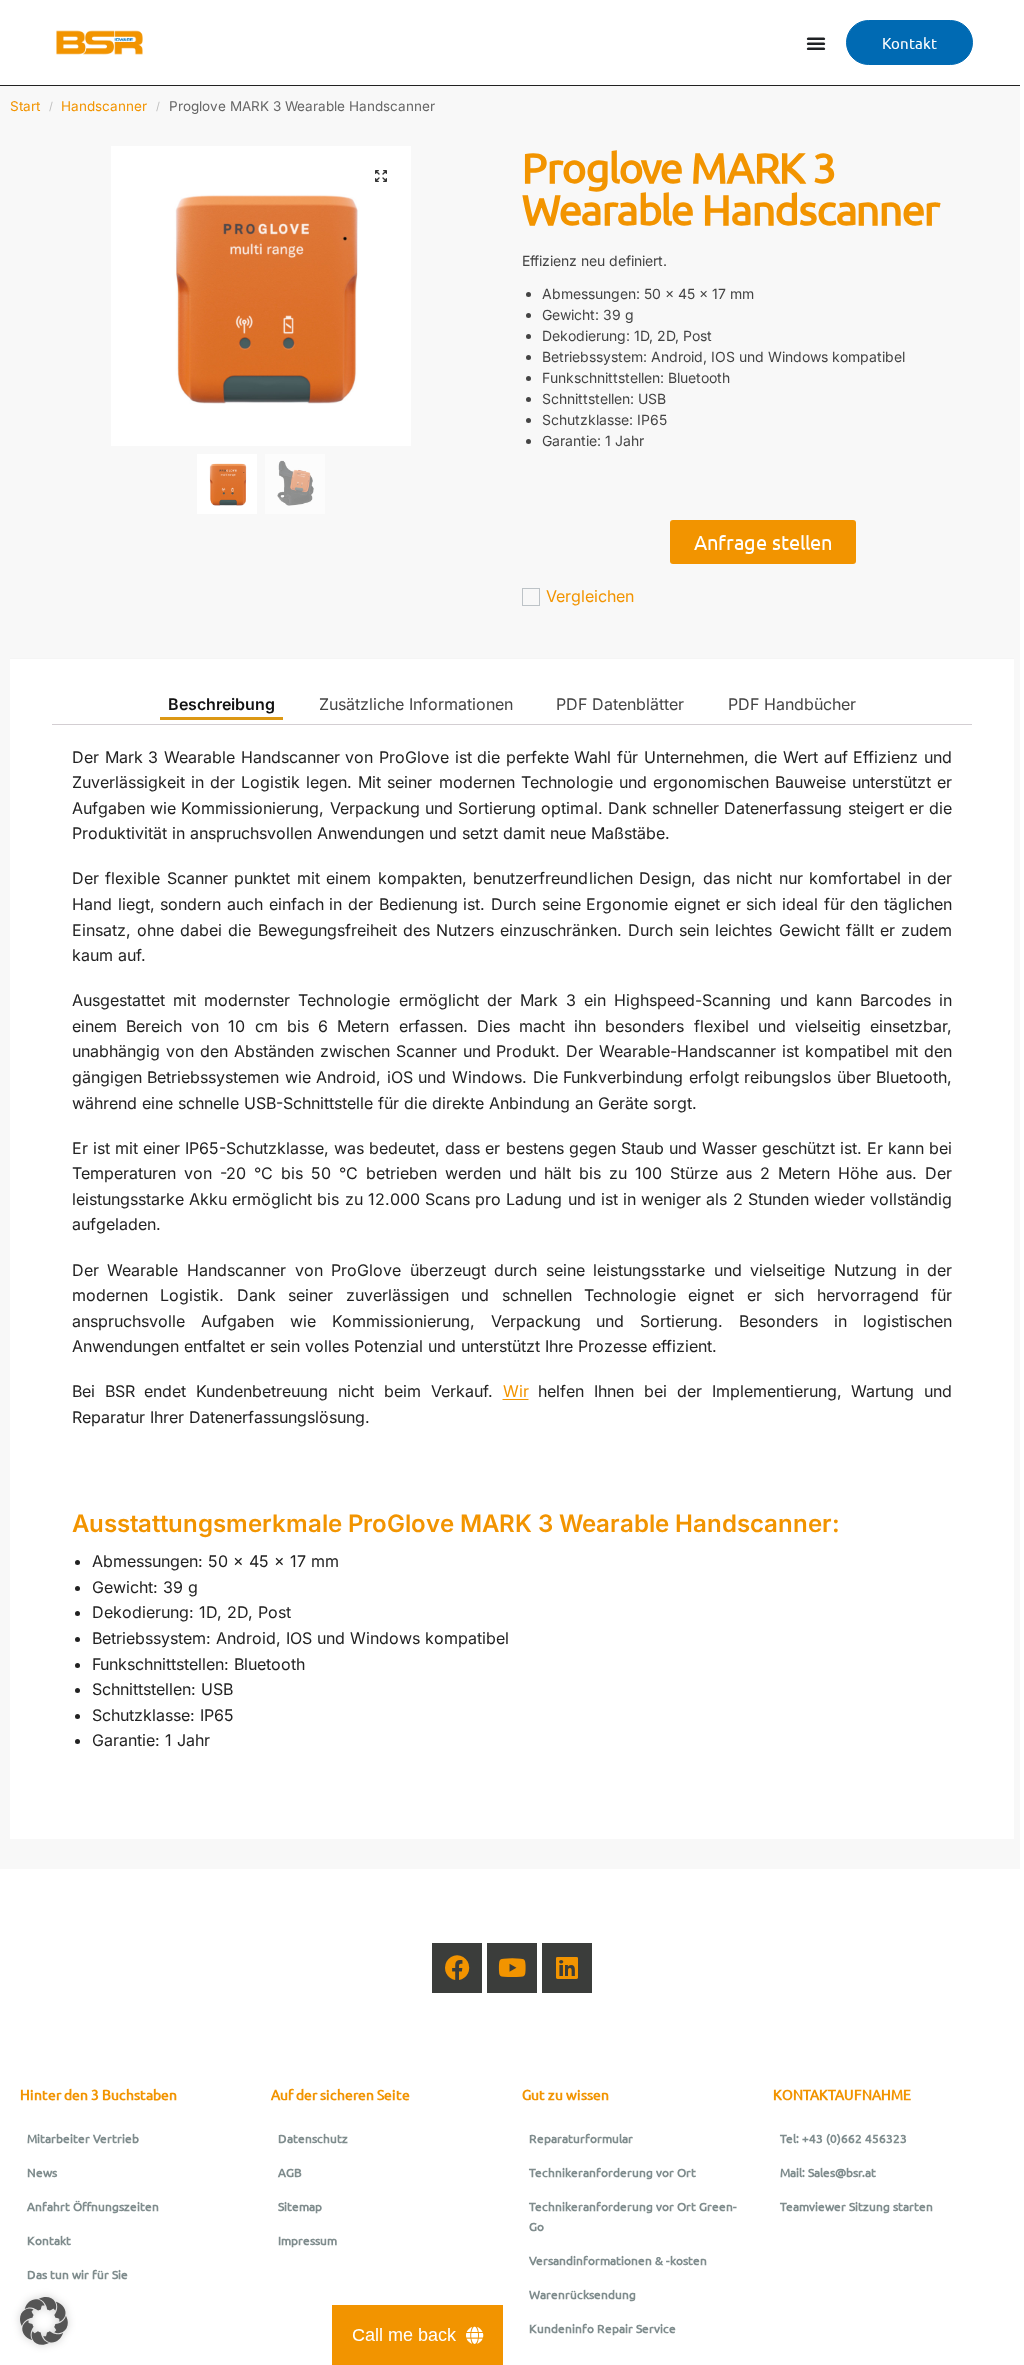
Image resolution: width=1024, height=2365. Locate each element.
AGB (290, 2172)
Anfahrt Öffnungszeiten (93, 2206)
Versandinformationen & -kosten (618, 2260)
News (42, 2172)
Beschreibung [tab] (221, 704)
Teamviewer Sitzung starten (856, 2206)
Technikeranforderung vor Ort (612, 2172)
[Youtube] (512, 1968)
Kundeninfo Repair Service (602, 2328)
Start (25, 106)
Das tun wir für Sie (77, 2274)
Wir (516, 1391)
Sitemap (300, 2206)
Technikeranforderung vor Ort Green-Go (633, 2216)
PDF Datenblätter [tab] (620, 704)
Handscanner (104, 106)
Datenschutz (313, 2138)
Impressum (307, 2240)
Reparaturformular (581, 2138)
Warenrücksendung (582, 2294)
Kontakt (49, 2240)
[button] (381, 176)
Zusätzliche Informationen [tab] (416, 704)
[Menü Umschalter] (816, 43)
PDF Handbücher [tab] (792, 704)
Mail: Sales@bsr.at (828, 2172)
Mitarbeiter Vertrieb (83, 2138)
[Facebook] (457, 1968)
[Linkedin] (567, 1968)
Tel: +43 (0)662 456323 (843, 2138)
